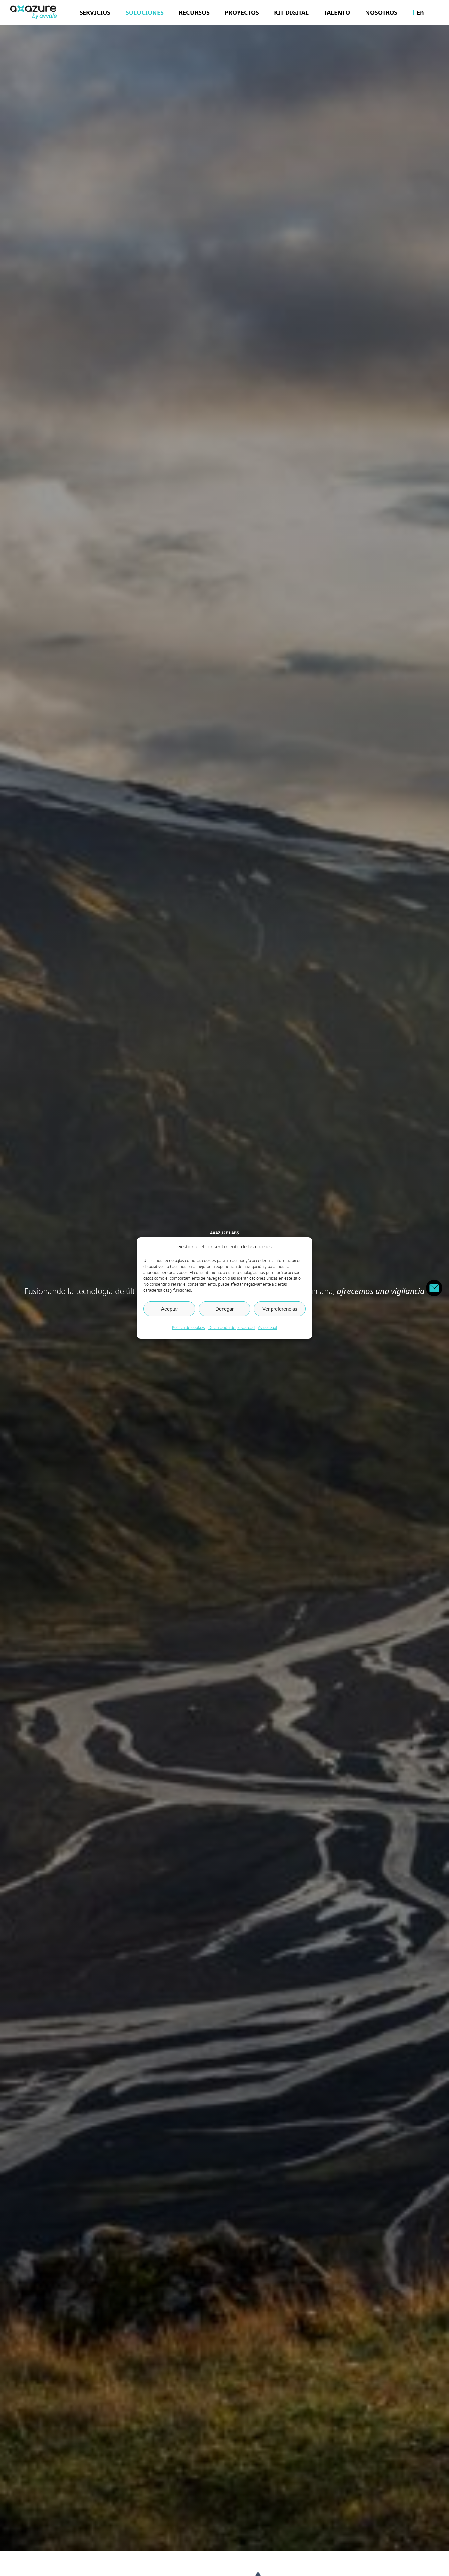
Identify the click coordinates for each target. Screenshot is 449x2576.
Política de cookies (189, 1328)
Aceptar (169, 1309)
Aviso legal (268, 1328)
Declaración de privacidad (232, 1328)
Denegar (225, 1309)
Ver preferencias (280, 1309)
